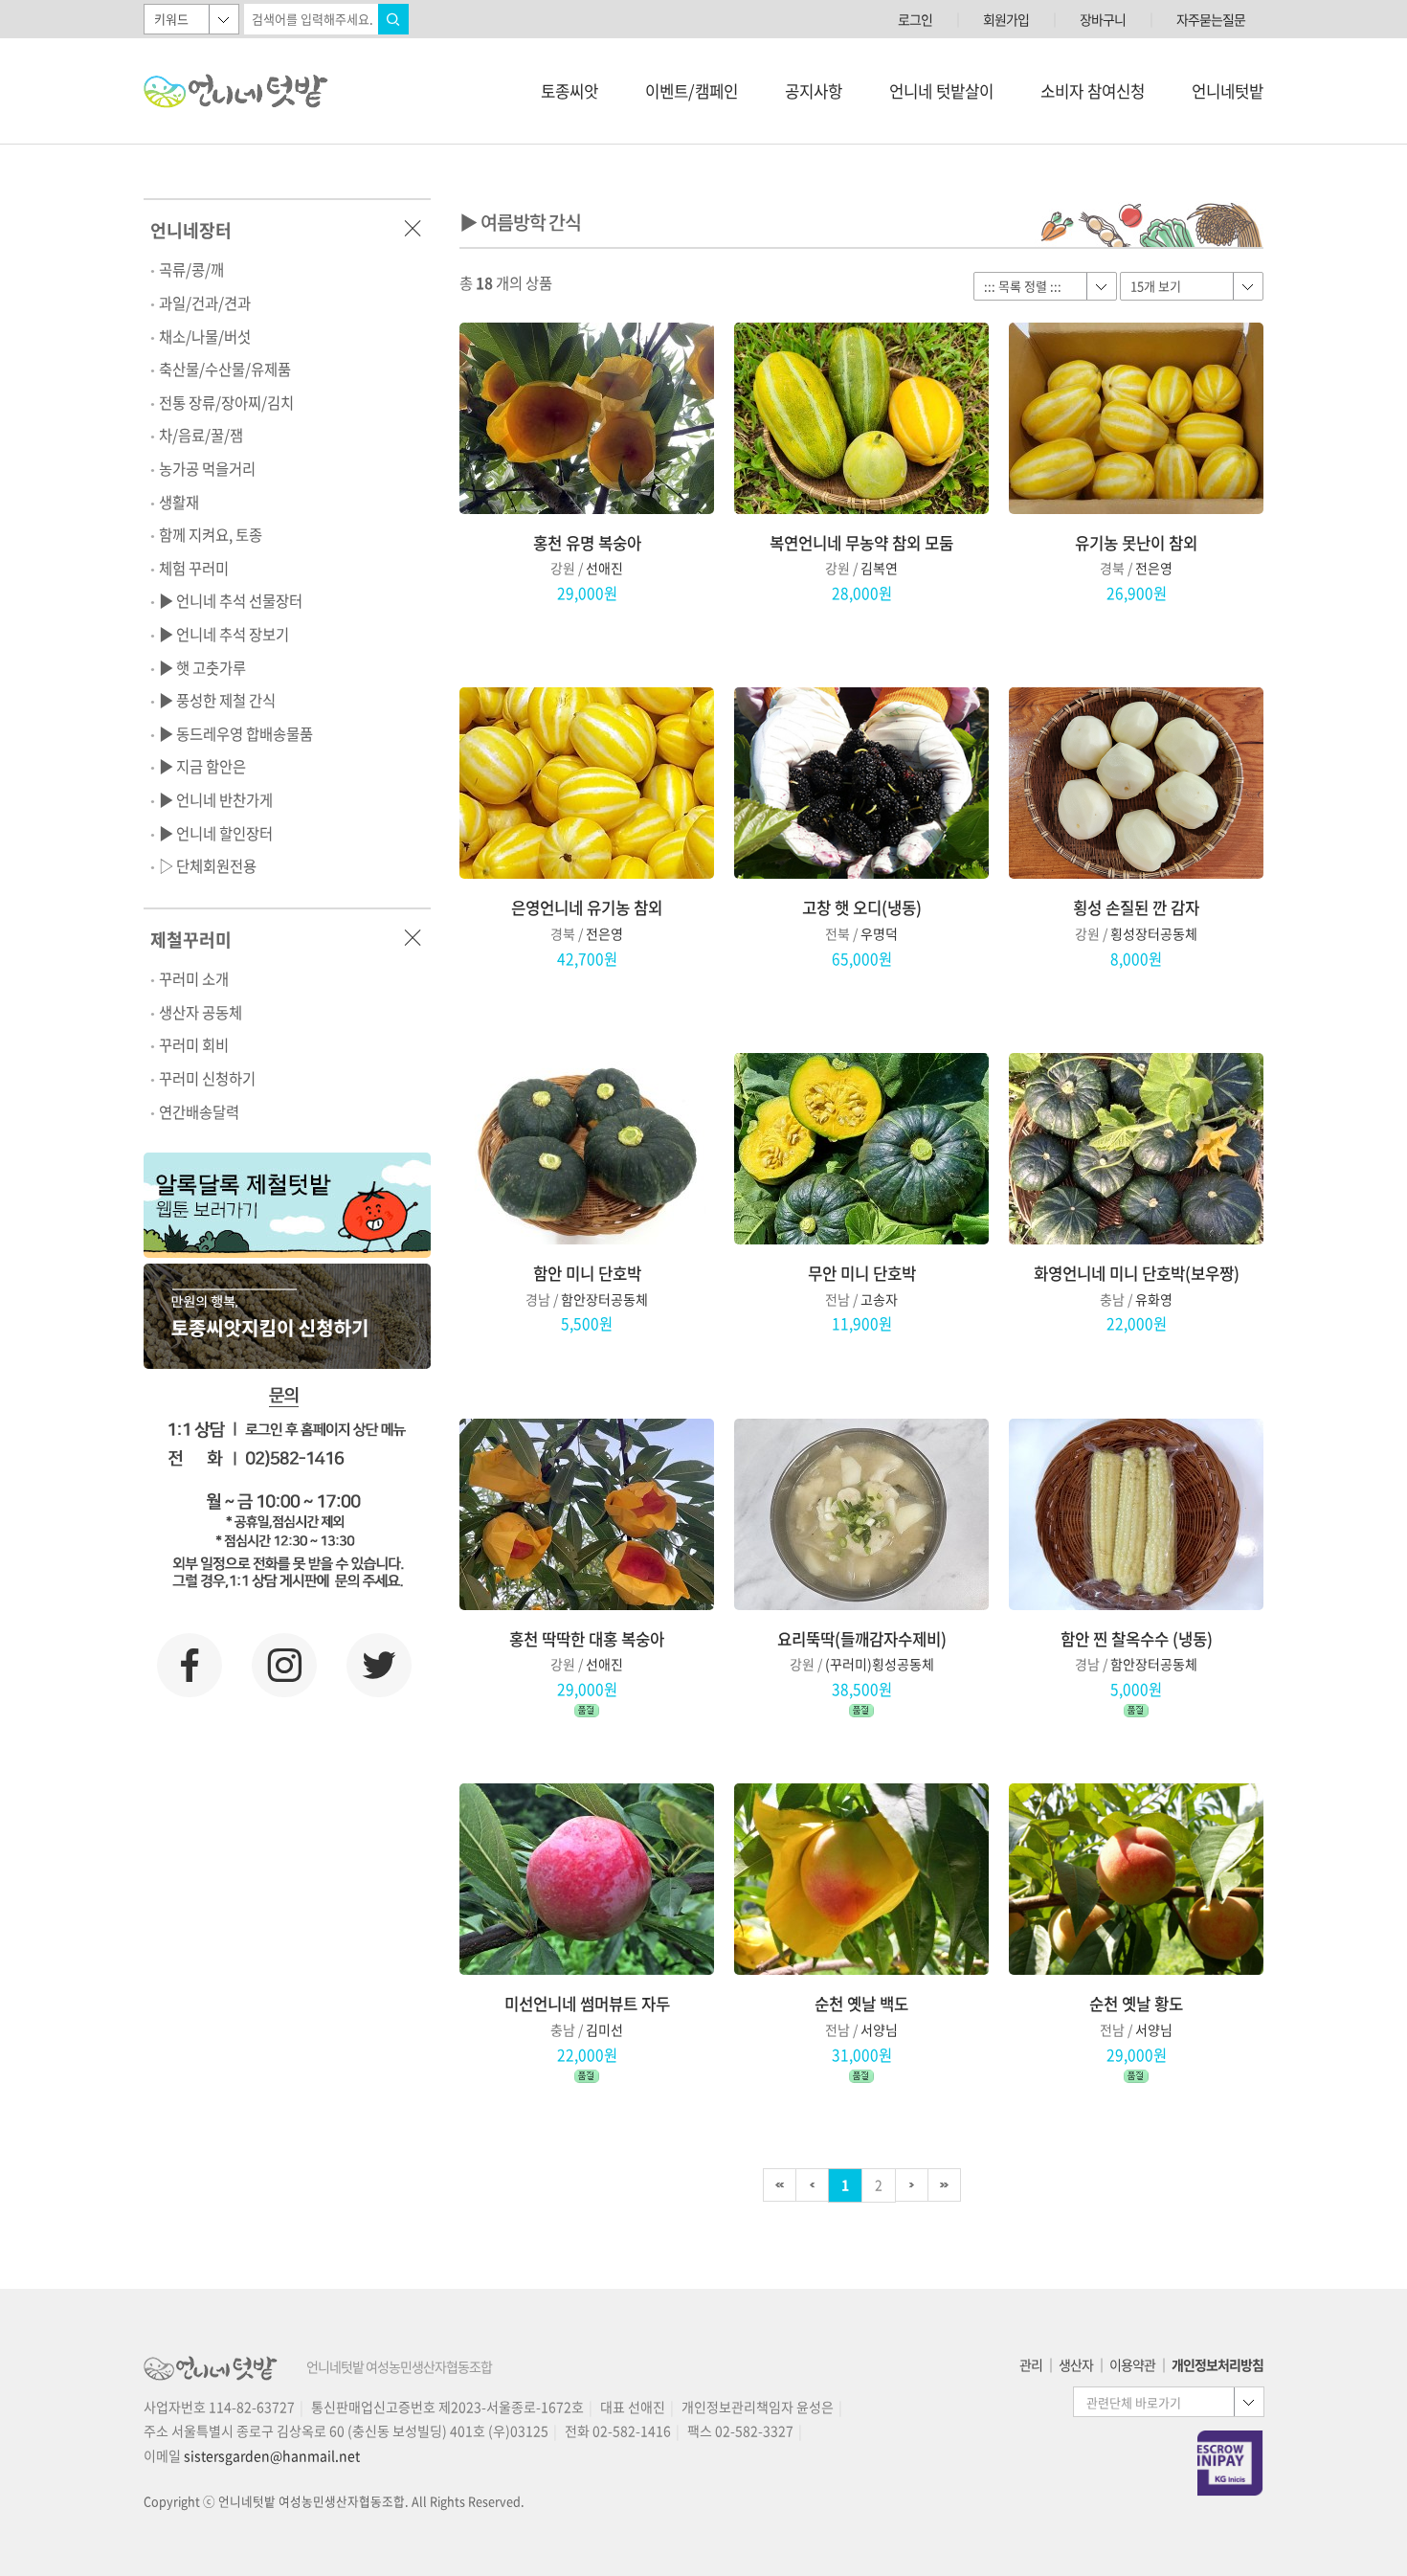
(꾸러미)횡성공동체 (880, 1664)
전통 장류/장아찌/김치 (226, 403)
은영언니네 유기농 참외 (587, 908)
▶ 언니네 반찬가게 (216, 800)
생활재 (179, 502)
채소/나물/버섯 (205, 336)
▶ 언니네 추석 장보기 (224, 634)
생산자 (1076, 2364)
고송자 (879, 1299)
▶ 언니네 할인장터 (216, 833)
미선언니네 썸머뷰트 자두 (587, 2004)
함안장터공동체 (604, 1299)
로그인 (915, 19)
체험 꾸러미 (194, 568)
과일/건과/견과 (205, 303)
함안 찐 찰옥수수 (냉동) (1137, 1639)
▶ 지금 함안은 (202, 766)
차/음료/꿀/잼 (201, 435)
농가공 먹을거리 (207, 469)
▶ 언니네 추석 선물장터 (231, 601)
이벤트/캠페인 (692, 91)
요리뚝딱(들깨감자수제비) (862, 1639)
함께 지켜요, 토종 (211, 535)
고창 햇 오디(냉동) (862, 908)
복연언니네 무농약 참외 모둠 (861, 543)
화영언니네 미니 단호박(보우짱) (1137, 1274)
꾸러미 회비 (194, 1045)
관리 (1031, 2364)
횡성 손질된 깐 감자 (1136, 908)
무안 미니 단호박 (862, 1274)
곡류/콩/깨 (191, 269)
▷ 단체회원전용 (208, 866)
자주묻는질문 (1211, 19)
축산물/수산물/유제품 (225, 369)
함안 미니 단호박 (587, 1274)
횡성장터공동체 (1154, 933)
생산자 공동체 (201, 1012)
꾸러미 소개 (194, 979)
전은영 (1154, 568)
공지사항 (814, 91)
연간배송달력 (199, 1112)
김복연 (879, 568)
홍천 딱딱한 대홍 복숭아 (587, 1639)
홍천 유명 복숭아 (587, 543)
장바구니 (1103, 19)
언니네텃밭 (1228, 91)
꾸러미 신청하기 (207, 1078)
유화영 (1154, 1299)
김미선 (604, 2029)
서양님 (879, 2029)
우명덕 (879, 933)
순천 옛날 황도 (1136, 2004)
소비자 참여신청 (1093, 91)
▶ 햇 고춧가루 (202, 668)
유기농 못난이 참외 (1136, 543)
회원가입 (1006, 19)
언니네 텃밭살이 (941, 91)
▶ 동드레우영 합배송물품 (236, 734)
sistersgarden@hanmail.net (272, 2455)
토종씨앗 (569, 91)
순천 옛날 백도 (861, 2004)
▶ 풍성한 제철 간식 (217, 700)
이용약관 (1132, 2364)
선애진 (604, 568)
